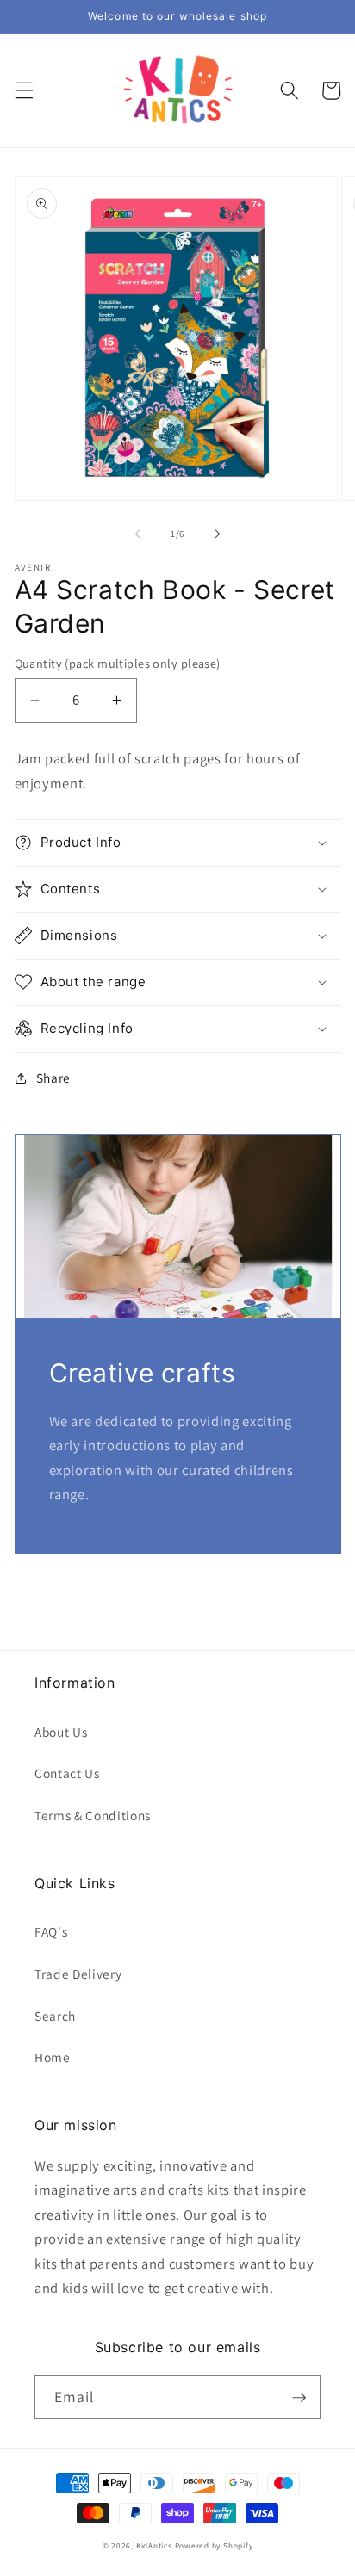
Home (53, 2057)
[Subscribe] (299, 2398)
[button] (23, 90)
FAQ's (51, 1931)
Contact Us (67, 1773)
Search (55, 2016)
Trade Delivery (78, 1974)
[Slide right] (217, 534)
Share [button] (53, 1078)
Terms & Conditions (93, 1815)
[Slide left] (138, 534)
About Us (61, 1732)
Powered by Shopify (214, 2546)
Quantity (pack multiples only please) (118, 663)
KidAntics (154, 2546)
